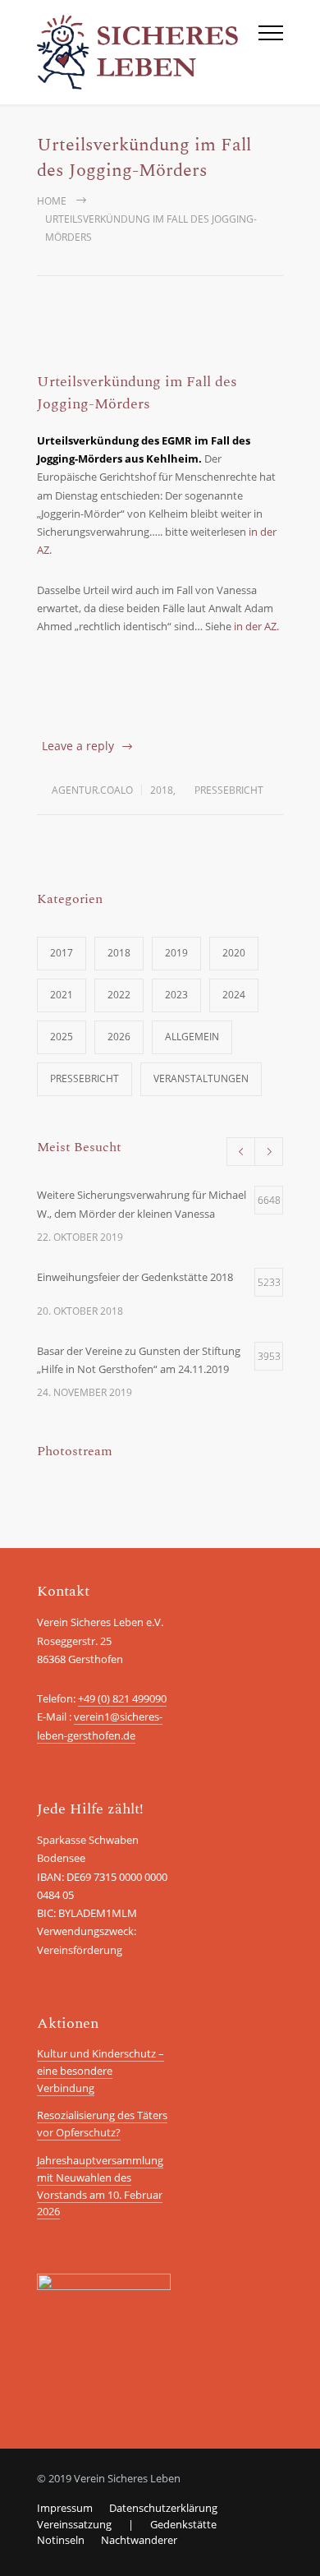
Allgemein (192, 1037)
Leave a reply (78, 746)
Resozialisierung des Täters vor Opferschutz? (102, 2124)
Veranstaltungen (201, 1078)
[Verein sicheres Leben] (148, 52)
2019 (176, 953)
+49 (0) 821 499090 (122, 1698)
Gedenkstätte (183, 2524)
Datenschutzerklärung (163, 2508)
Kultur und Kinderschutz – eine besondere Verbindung (101, 2071)
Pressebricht (229, 790)
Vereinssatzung (74, 2524)
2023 (176, 995)
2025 (62, 1037)
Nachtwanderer (139, 2540)
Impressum (65, 2508)
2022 (119, 995)
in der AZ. (256, 626)
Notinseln (61, 2540)
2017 (62, 953)
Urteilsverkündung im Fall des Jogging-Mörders (137, 393)
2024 (234, 995)
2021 (62, 995)
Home (52, 201)
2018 (162, 790)
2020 (234, 953)
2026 (119, 1037)
